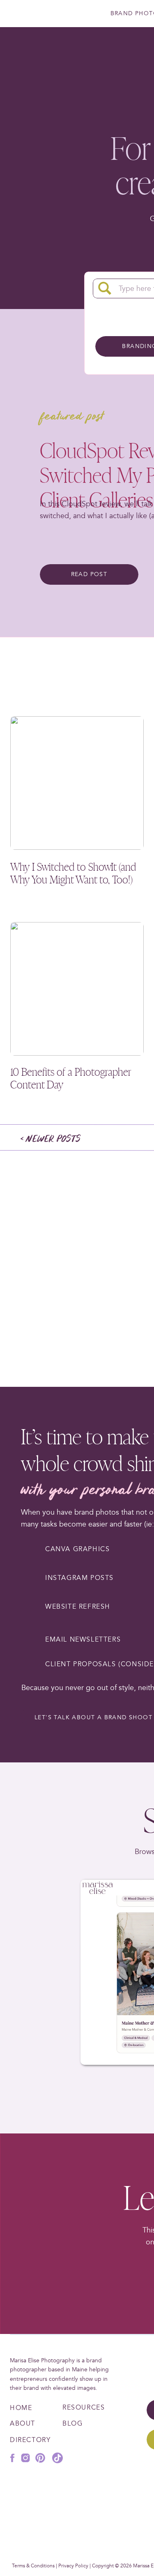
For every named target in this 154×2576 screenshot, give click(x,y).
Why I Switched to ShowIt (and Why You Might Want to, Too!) (73, 873)
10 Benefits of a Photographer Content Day (71, 1078)
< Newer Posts (51, 1139)
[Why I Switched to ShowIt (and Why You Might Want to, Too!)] (77, 783)
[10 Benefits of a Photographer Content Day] (77, 989)
